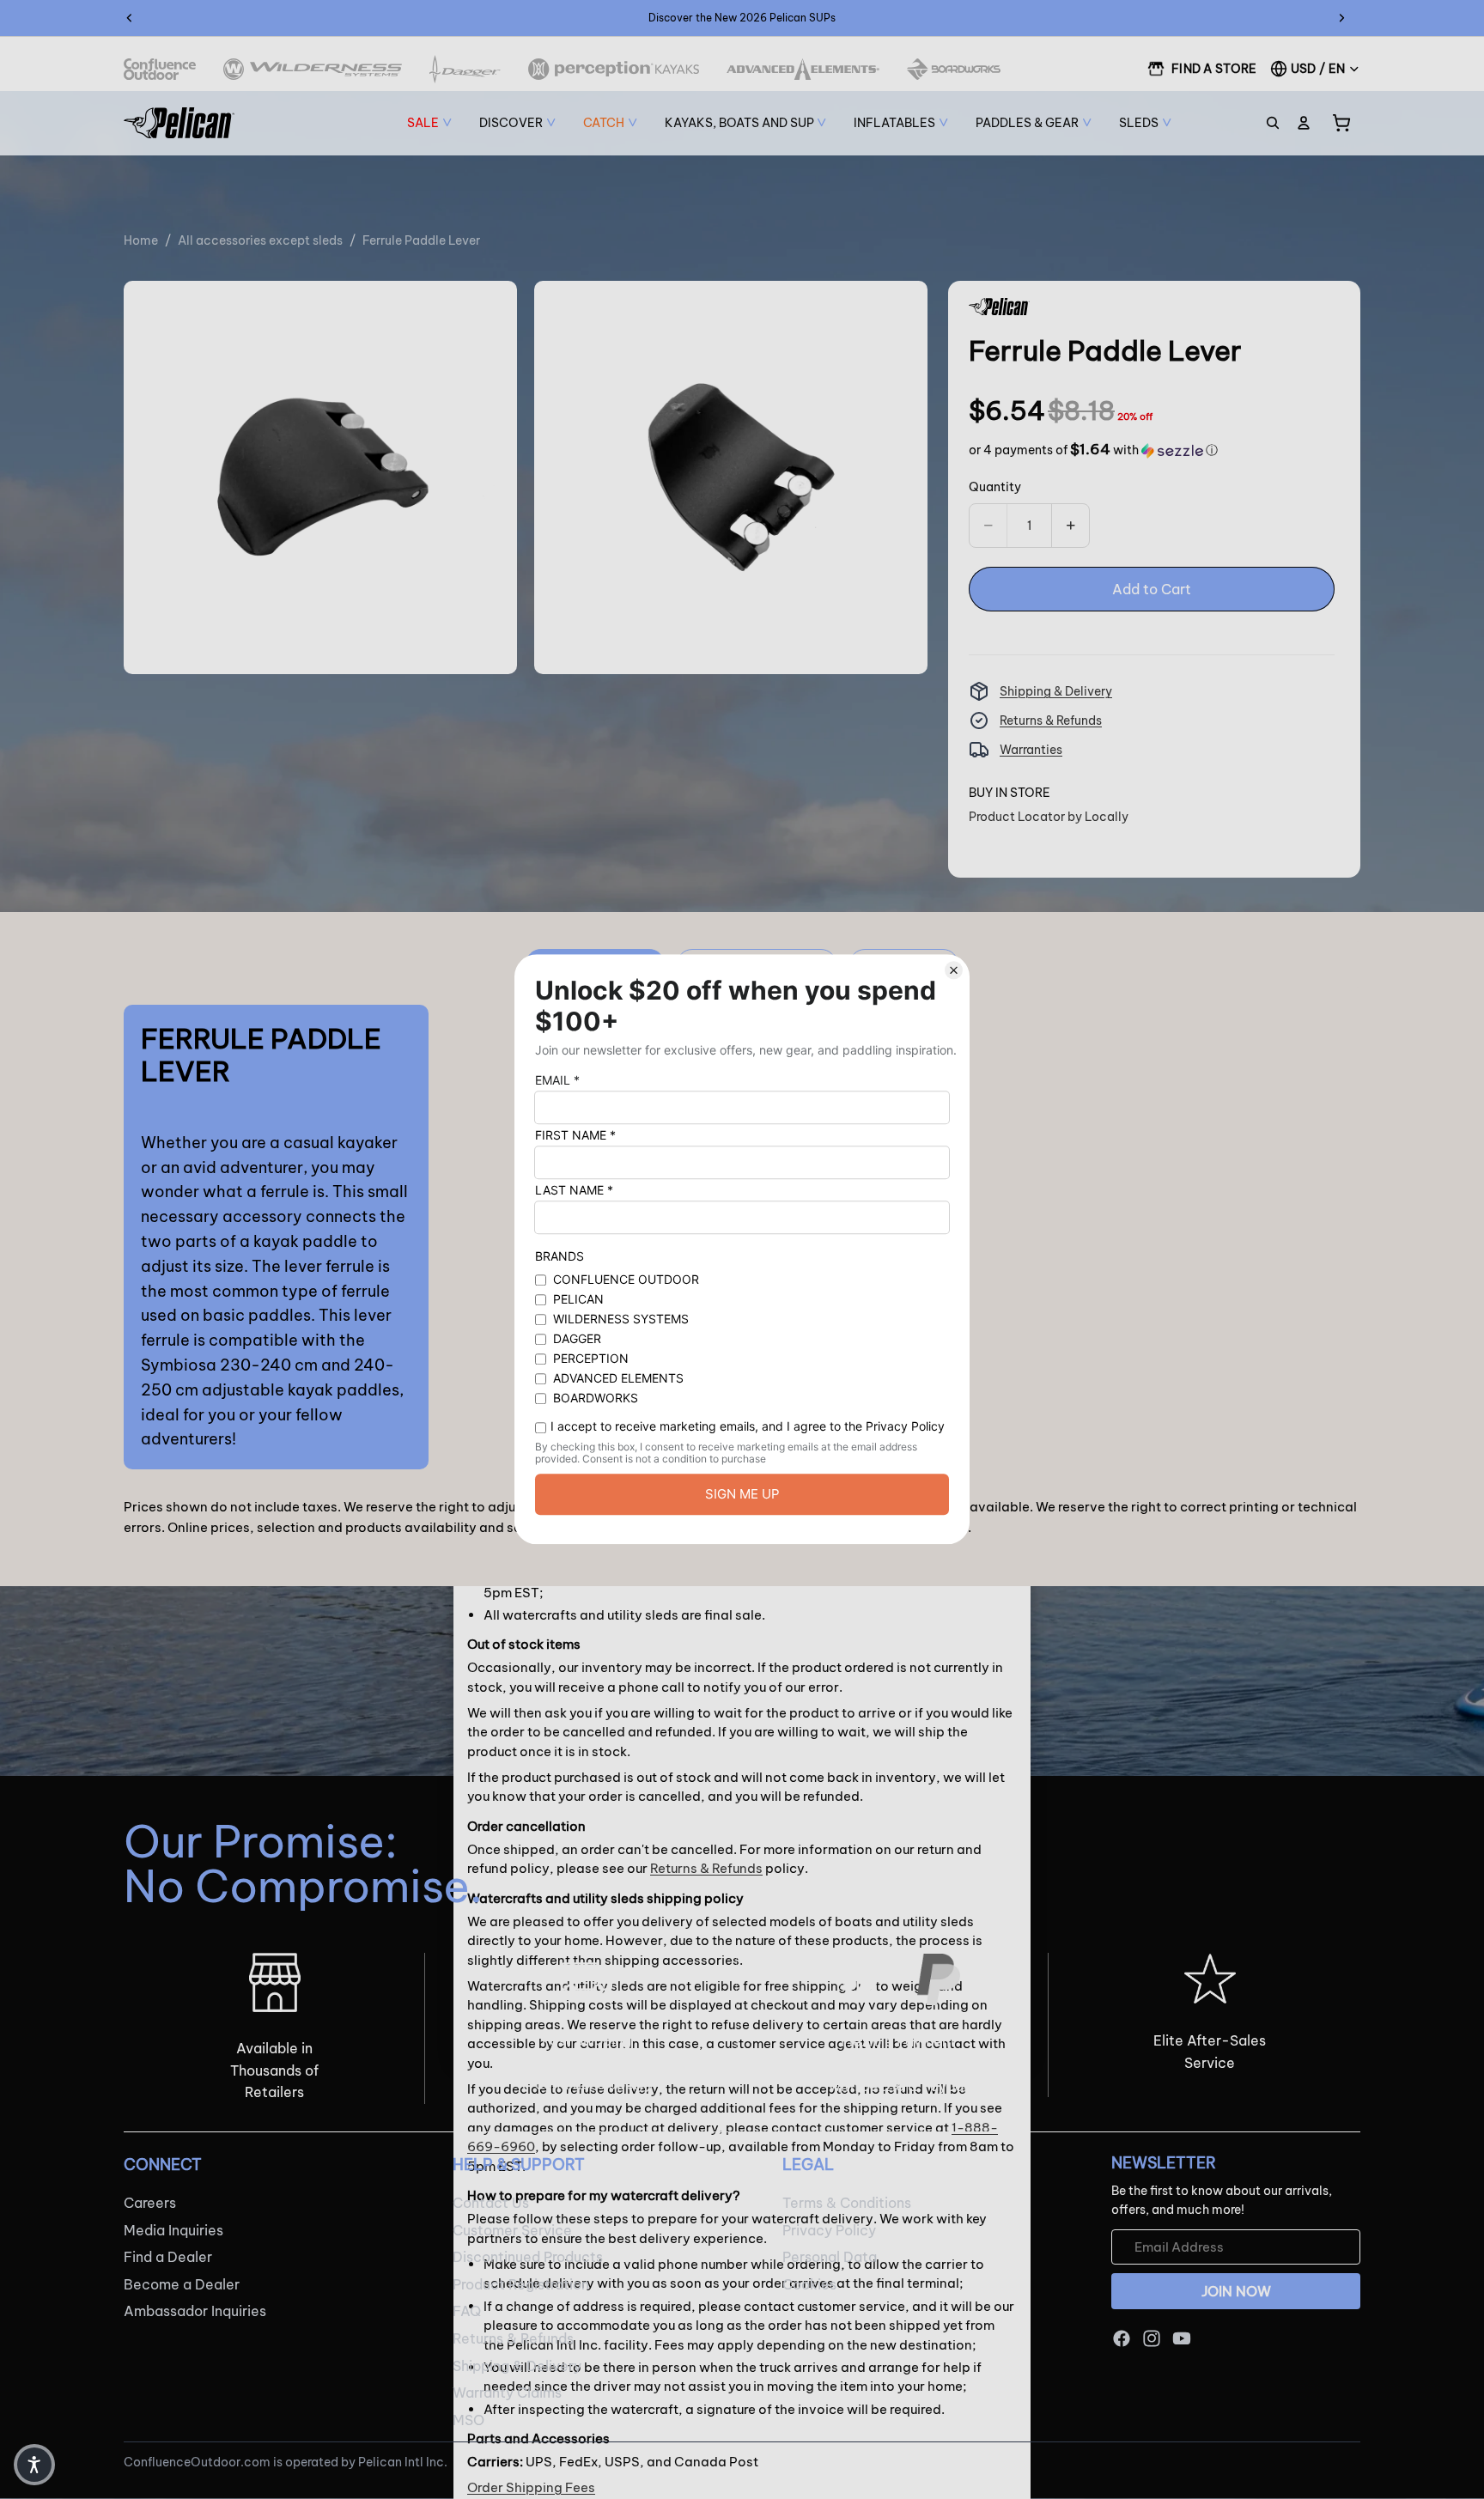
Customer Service (512, 2230)
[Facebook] (1122, 2338)
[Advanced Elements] (803, 69)
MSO (468, 2420)
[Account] (1304, 123)
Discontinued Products (528, 2257)
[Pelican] (179, 123)
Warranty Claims (507, 2393)
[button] (1093, 450)
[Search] (1273, 123)
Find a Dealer (168, 2257)
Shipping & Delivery (1056, 691)
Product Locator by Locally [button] (1049, 817)
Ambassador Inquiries (195, 2312)
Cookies (809, 2284)
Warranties (1031, 750)
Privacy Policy (829, 2230)
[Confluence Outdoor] (160, 69)
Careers (150, 2203)
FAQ (467, 2312)
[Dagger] (465, 69)
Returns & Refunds (1051, 721)
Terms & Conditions (847, 2203)
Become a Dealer (182, 2284)
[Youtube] (1182, 2338)
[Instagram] (1152, 2338)
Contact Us (491, 2203)
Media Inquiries (173, 2230)
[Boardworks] (954, 69)
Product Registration (521, 2284)
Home (141, 240)
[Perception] (614, 69)
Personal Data (830, 2257)
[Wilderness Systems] (313, 69)
